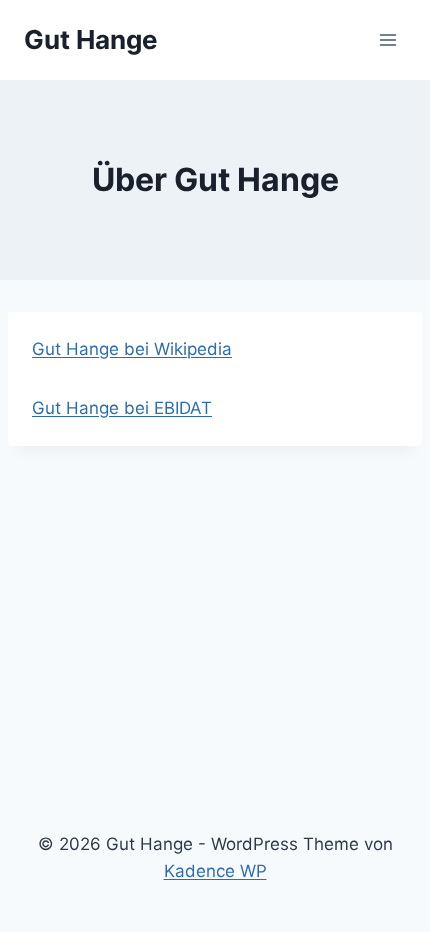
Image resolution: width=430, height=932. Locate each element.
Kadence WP (215, 871)
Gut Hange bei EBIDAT (122, 408)
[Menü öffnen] (387, 39)
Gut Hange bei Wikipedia (132, 349)
